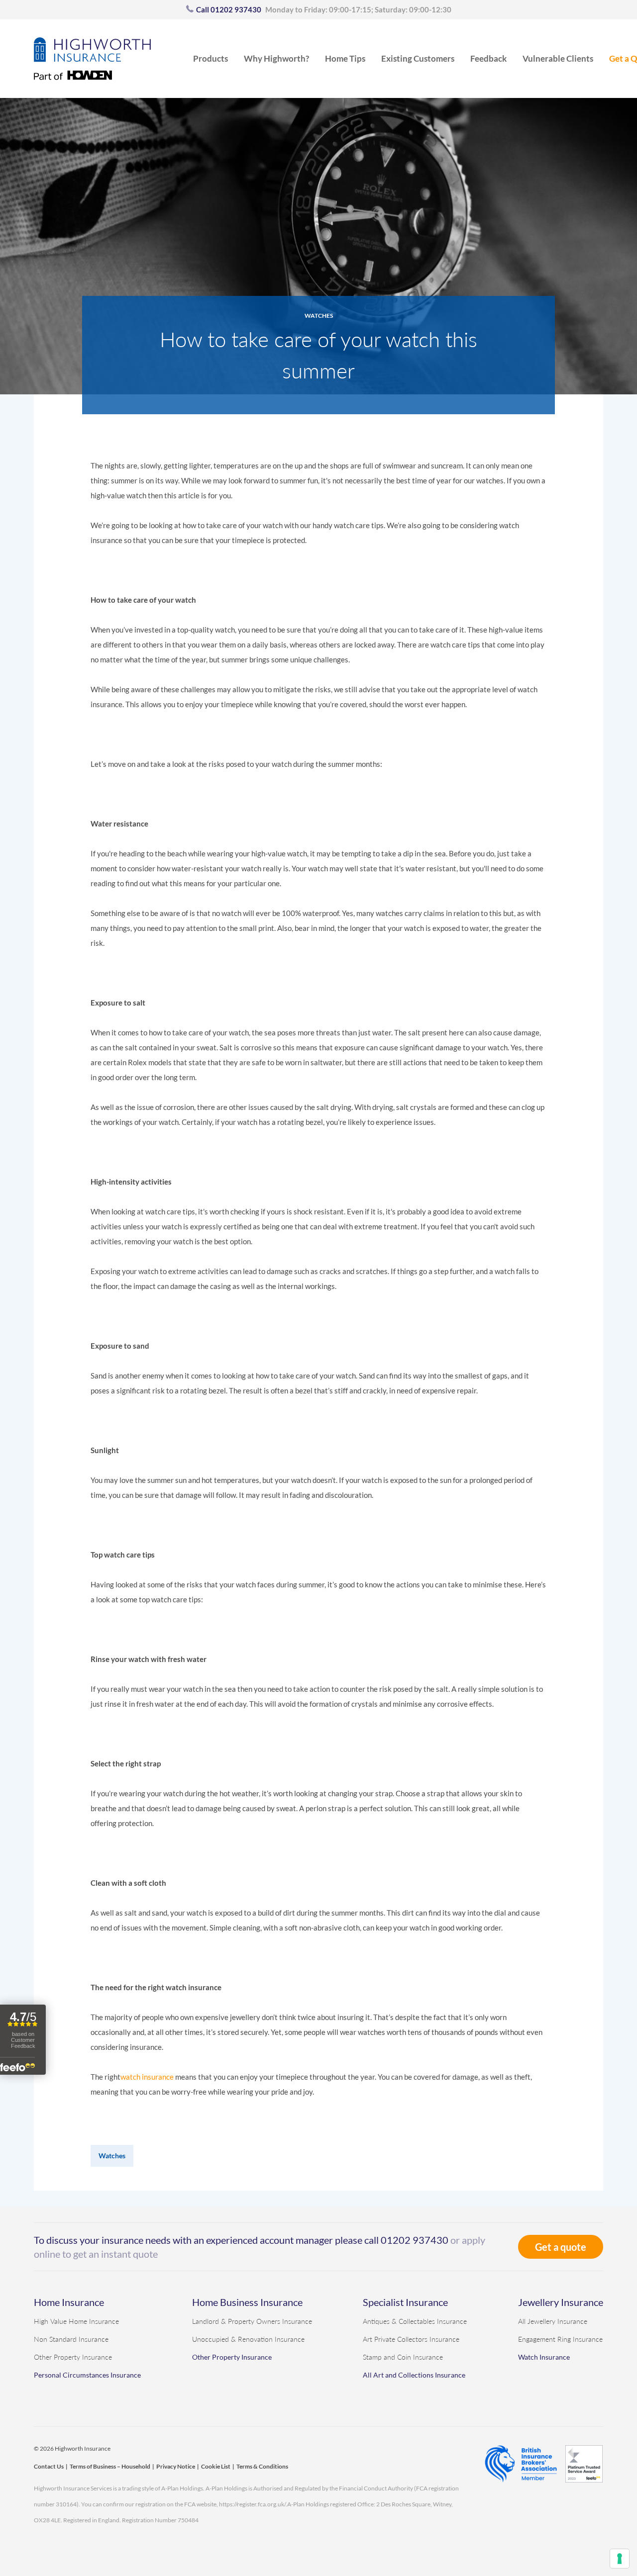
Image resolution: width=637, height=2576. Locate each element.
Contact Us (49, 2466)
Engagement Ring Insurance (560, 2339)
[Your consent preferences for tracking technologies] (620, 2559)
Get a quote (561, 2247)
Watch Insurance (544, 2357)
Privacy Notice (176, 2466)
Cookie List (216, 2466)
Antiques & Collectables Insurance (415, 2321)
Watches (319, 316)
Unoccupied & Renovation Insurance (248, 2339)
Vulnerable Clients (558, 58)
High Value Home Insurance (76, 2321)
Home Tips (345, 58)
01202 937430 (415, 2240)
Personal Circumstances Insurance (87, 2375)
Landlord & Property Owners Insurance (252, 2321)
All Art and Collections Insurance (414, 2375)
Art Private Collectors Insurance (411, 2339)
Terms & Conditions (262, 2466)
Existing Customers (418, 58)
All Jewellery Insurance (553, 2321)
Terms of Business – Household (110, 2466)
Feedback (488, 58)
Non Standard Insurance (71, 2339)
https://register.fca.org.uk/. (253, 2504)
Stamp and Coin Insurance (403, 2357)
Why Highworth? (276, 58)
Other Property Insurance (73, 2357)
